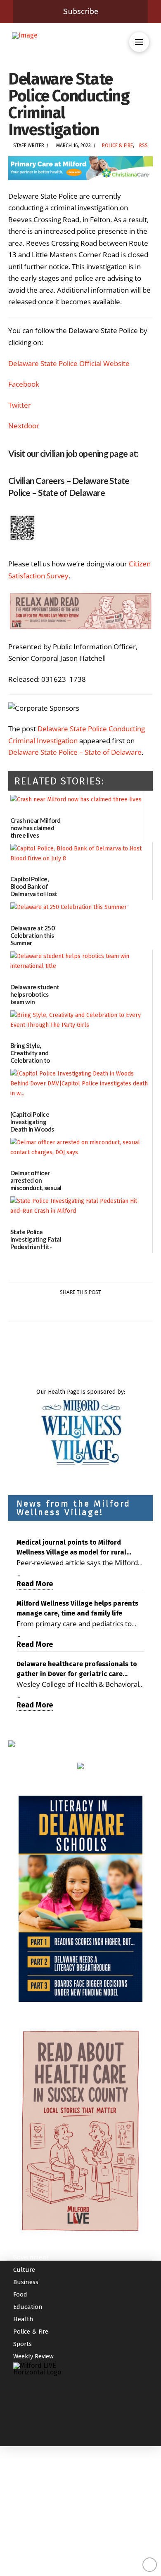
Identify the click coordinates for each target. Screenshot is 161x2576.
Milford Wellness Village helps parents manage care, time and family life (77, 1608)
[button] (139, 42)
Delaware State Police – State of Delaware (75, 752)
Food (20, 2294)
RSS (143, 146)
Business (26, 2282)
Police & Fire (117, 146)
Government (31, 2257)
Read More (35, 1584)
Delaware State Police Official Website (69, 363)
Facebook (24, 384)
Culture (24, 2270)
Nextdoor (24, 426)
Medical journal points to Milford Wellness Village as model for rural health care (71, 1548)
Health (23, 2319)
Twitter (20, 405)
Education (28, 2307)
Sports (22, 2344)
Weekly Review (33, 2356)
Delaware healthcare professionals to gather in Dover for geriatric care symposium (77, 1670)
